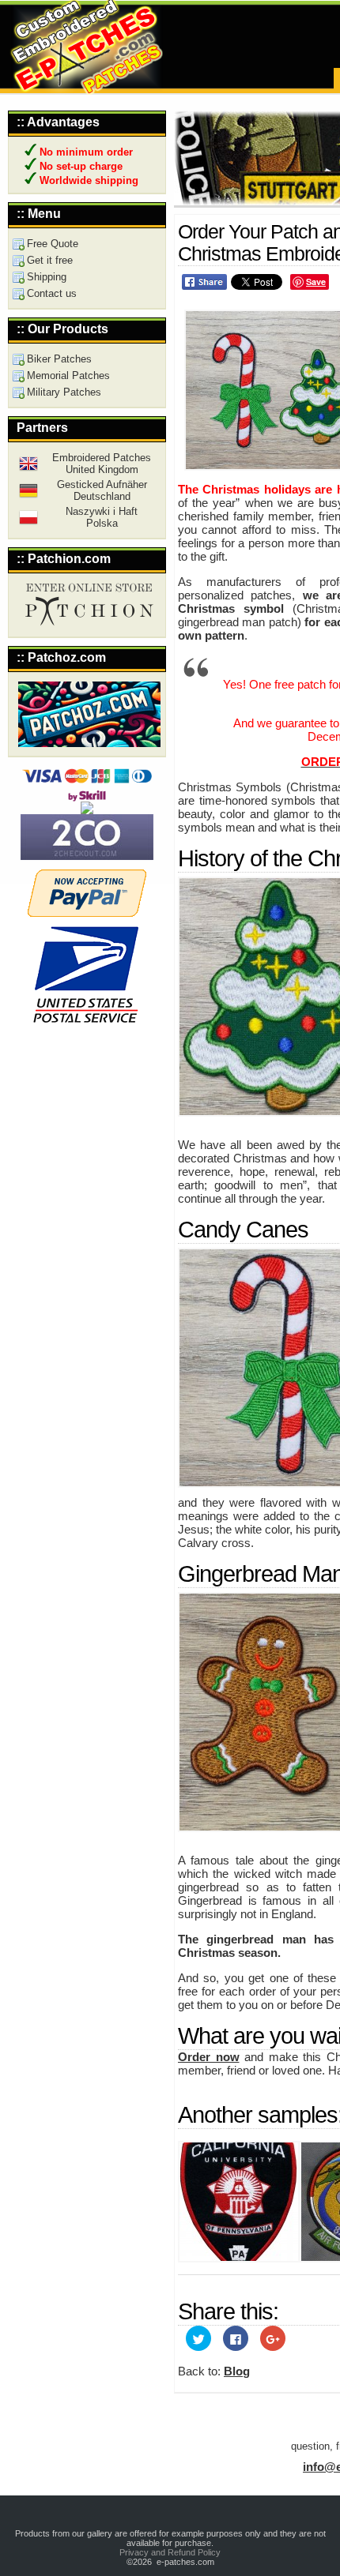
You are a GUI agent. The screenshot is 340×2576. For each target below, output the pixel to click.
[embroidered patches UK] (28, 469)
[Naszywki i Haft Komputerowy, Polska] (28, 523)
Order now (209, 2057)
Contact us (52, 293)
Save (316, 282)
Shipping (47, 277)
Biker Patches (59, 359)
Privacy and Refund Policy (170, 2552)
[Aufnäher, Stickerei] (28, 496)
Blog (237, 2371)
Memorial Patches (68, 376)
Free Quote (53, 244)
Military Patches (64, 392)
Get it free (50, 260)
